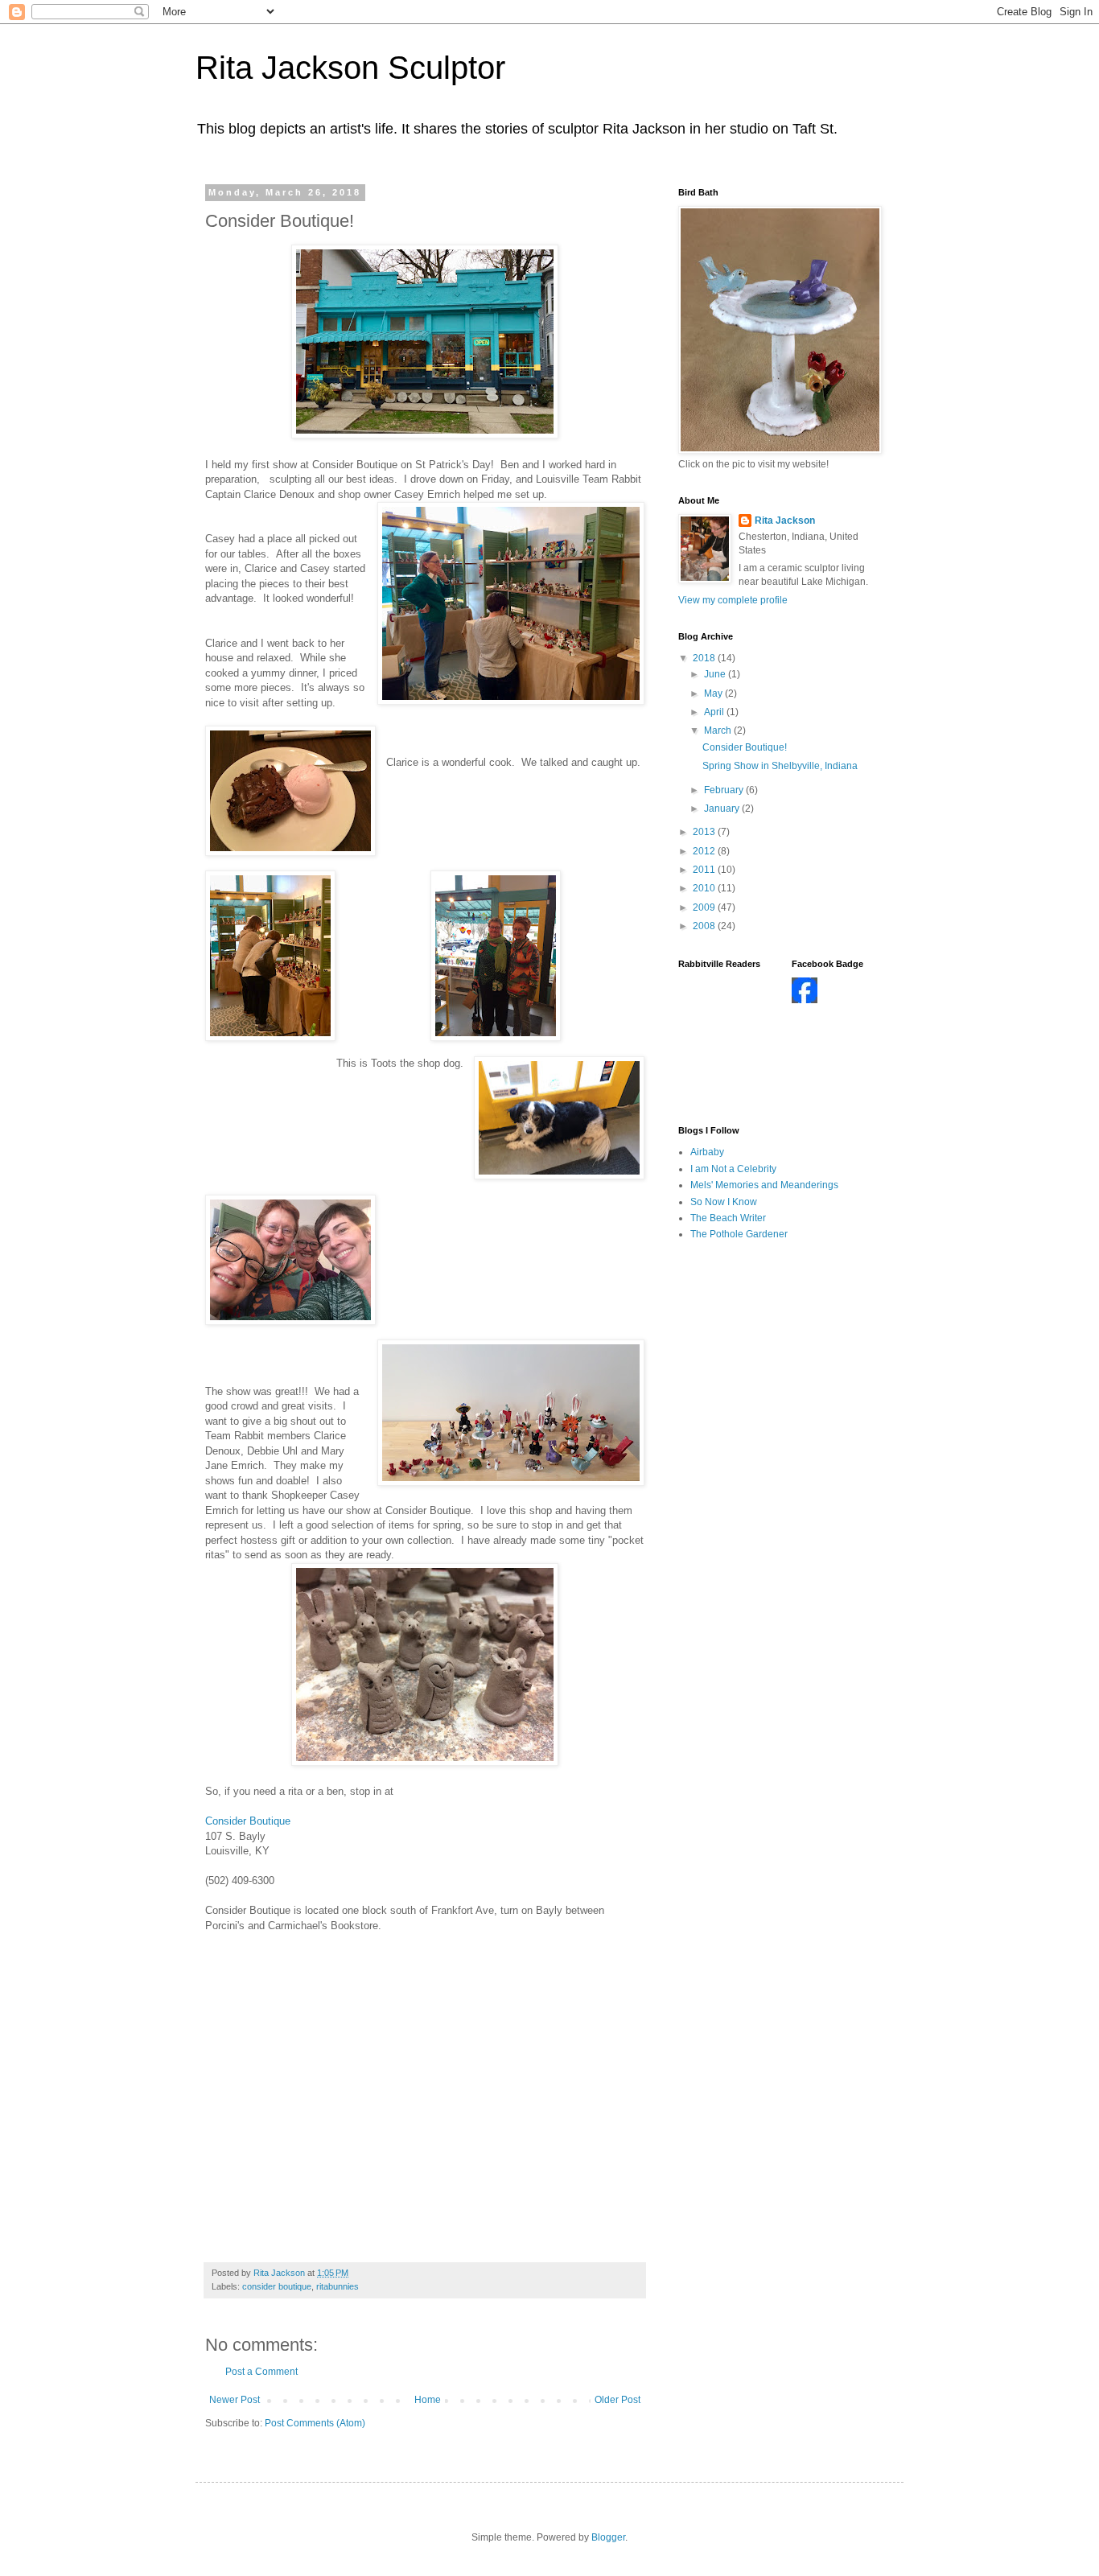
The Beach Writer (728, 1218)
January (723, 809)
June (716, 674)
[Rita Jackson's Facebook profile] (805, 1000)
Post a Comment (261, 2372)
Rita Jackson (785, 521)
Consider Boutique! (745, 747)
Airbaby (707, 1152)
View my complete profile (733, 600)
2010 (705, 888)
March (719, 730)
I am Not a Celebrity (733, 1169)
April (715, 712)
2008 (705, 926)
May (714, 693)
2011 (705, 870)
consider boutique (277, 2286)
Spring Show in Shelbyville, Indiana (780, 766)
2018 (705, 658)
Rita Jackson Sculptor (350, 68)
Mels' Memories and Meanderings (764, 1185)
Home (428, 2400)
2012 (705, 851)
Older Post (617, 2400)
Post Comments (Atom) (315, 2423)
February (725, 790)
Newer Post (235, 2400)
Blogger (608, 2537)
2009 (705, 907)
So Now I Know (724, 1202)
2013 (705, 832)
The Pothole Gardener (739, 1234)
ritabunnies (338, 2286)
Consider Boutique (248, 1821)
